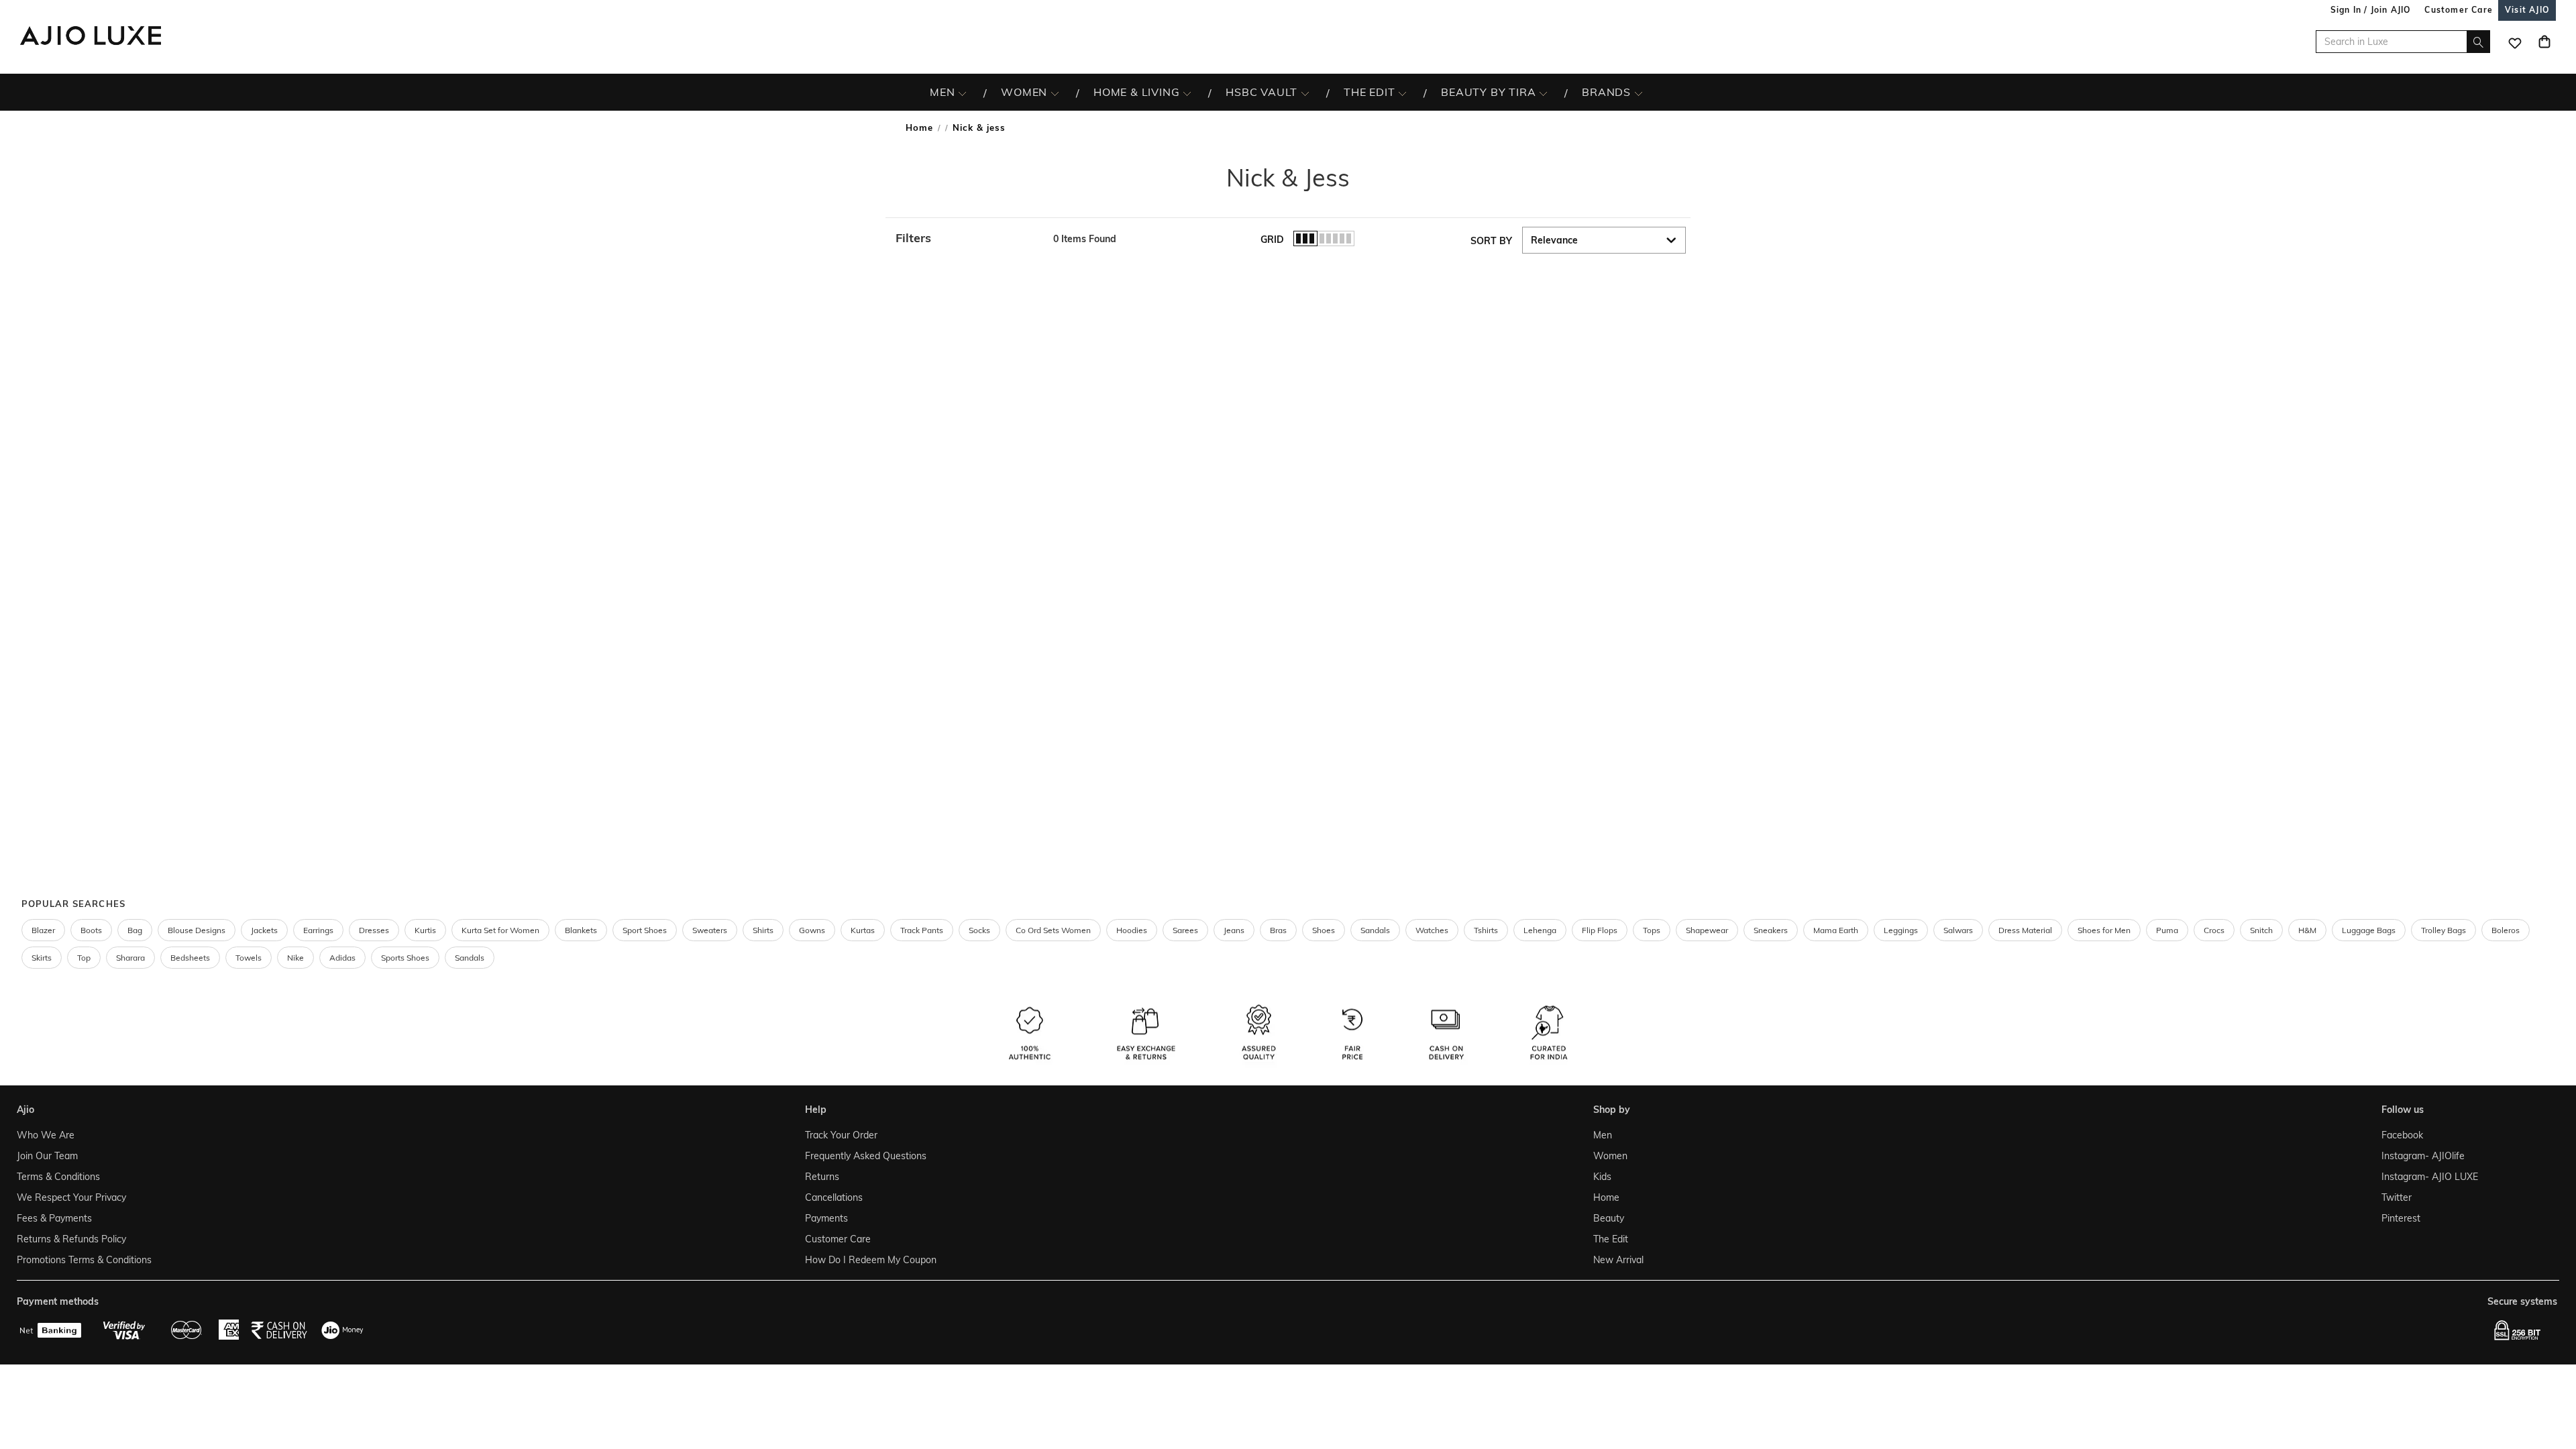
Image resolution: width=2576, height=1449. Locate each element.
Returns (822, 1177)
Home (919, 127)
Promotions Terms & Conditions (84, 1260)
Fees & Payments (54, 1218)
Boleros (2506, 930)
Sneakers (1771, 930)
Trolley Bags (2444, 930)
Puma (2167, 930)
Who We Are (46, 1135)
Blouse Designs (197, 930)
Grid (1272, 239)
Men (1603, 1135)
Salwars (1958, 930)
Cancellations (834, 1197)
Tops (1652, 930)
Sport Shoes (645, 930)
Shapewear (1707, 930)
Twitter (2397, 1197)
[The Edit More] (1402, 93)
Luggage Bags (2369, 930)
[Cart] (2544, 42)
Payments (826, 1218)
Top (84, 958)
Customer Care (838, 1239)
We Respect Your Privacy (71, 1197)
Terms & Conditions (58, 1177)
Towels (249, 958)
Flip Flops (1600, 930)
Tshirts (1486, 930)
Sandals (1375, 930)
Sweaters (710, 930)
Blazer (43, 930)
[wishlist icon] (2515, 42)
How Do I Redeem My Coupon (871, 1260)
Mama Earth (1836, 930)
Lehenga (1540, 930)
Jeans (1234, 930)
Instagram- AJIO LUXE (2430, 1177)
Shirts (763, 930)
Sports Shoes (405, 958)
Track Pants (922, 930)
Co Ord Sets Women (1053, 930)
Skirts (42, 958)
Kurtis (425, 930)
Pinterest (2401, 1218)
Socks (979, 930)
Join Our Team (47, 1156)
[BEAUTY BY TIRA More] (1543, 93)
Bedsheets (190, 958)
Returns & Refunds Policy (71, 1239)
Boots (91, 930)
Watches (1432, 930)
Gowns (812, 930)
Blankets (581, 930)
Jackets (264, 930)
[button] (968, 238)
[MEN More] (962, 93)
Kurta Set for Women (500, 930)
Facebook (2402, 1135)
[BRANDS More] (1639, 93)
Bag (135, 930)
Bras (1278, 930)
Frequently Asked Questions (866, 1156)
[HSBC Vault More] (1305, 93)
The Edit (1611, 1239)
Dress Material (2025, 930)
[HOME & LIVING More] (1187, 93)
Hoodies (1132, 930)
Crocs (2214, 930)
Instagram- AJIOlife (2423, 1156)
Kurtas (863, 930)
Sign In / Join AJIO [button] (2371, 10)
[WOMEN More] (1055, 93)
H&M (2307, 930)
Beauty (1609, 1218)
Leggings (1901, 930)
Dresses (374, 930)
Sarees (1185, 930)
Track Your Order (841, 1135)
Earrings (318, 930)
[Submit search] (2478, 42)
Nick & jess (979, 127)
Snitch (2261, 930)
